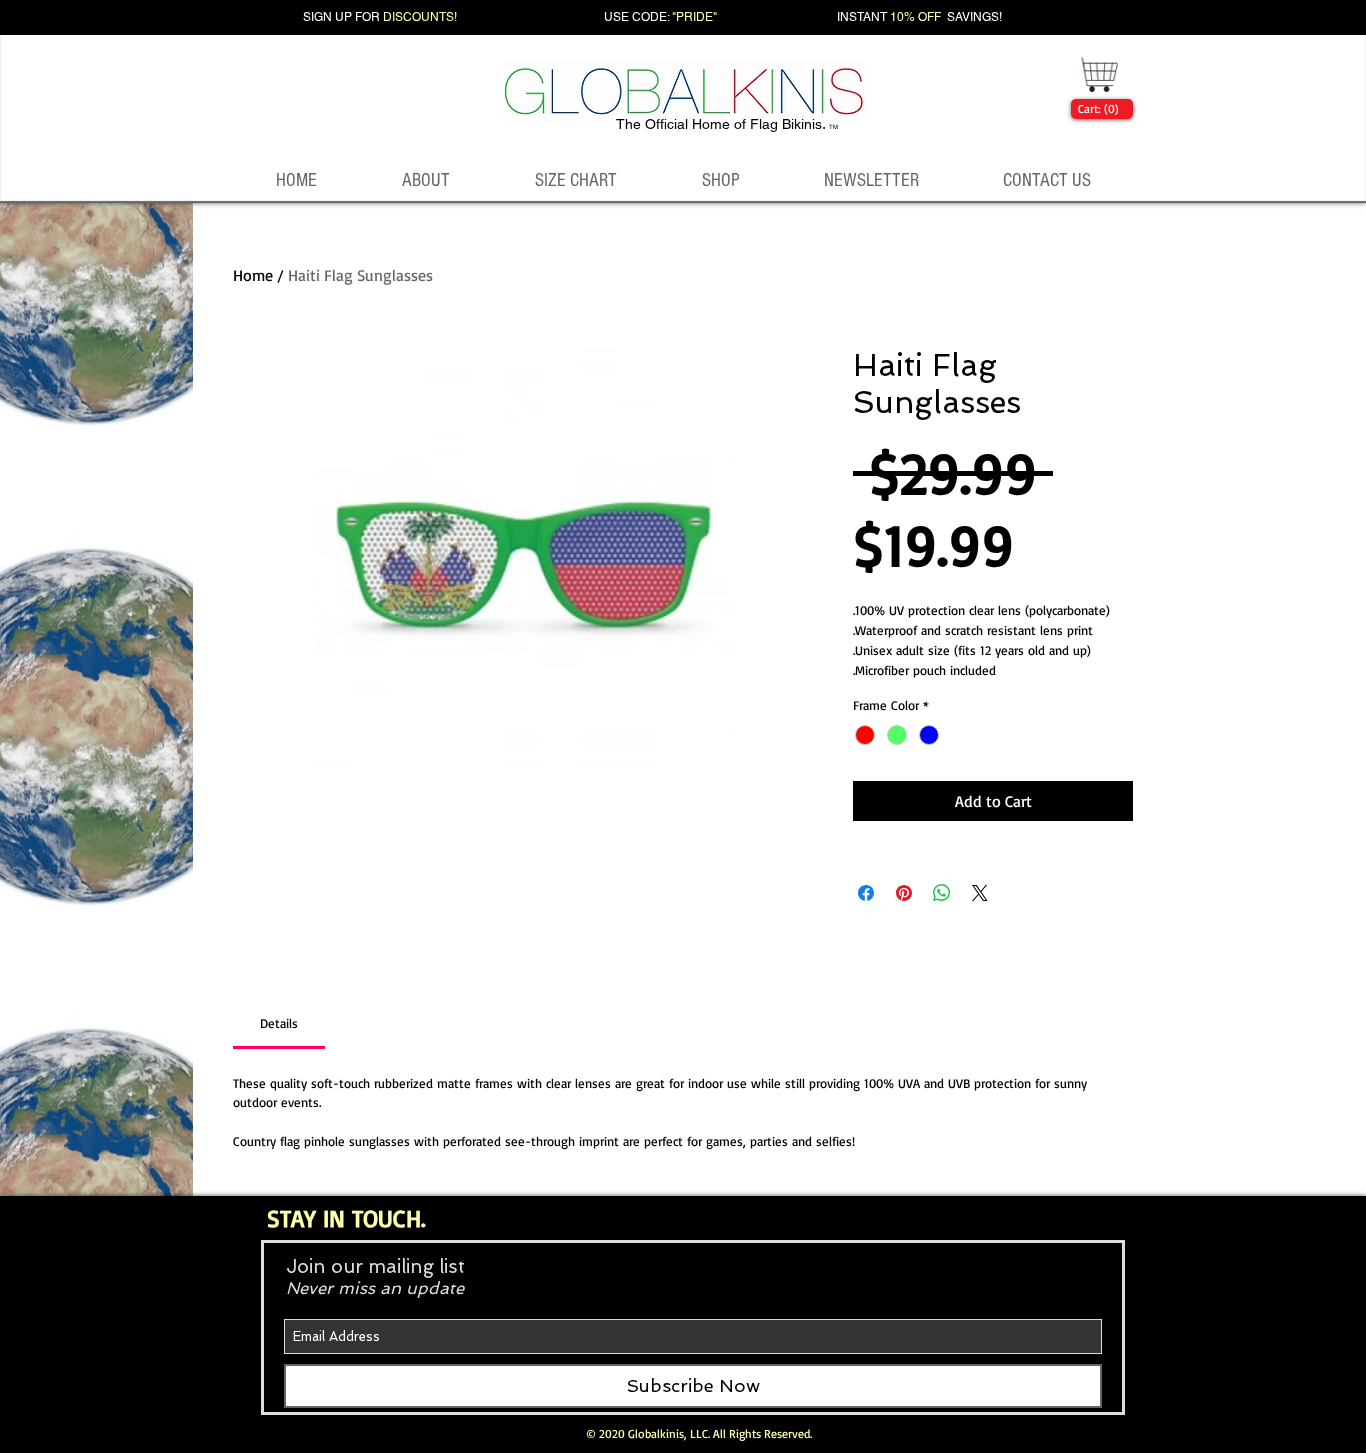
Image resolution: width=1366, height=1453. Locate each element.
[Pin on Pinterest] (904, 893)
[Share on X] (980, 893)
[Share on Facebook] (866, 893)
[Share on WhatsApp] (942, 893)
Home (253, 275)
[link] (1098, 109)
